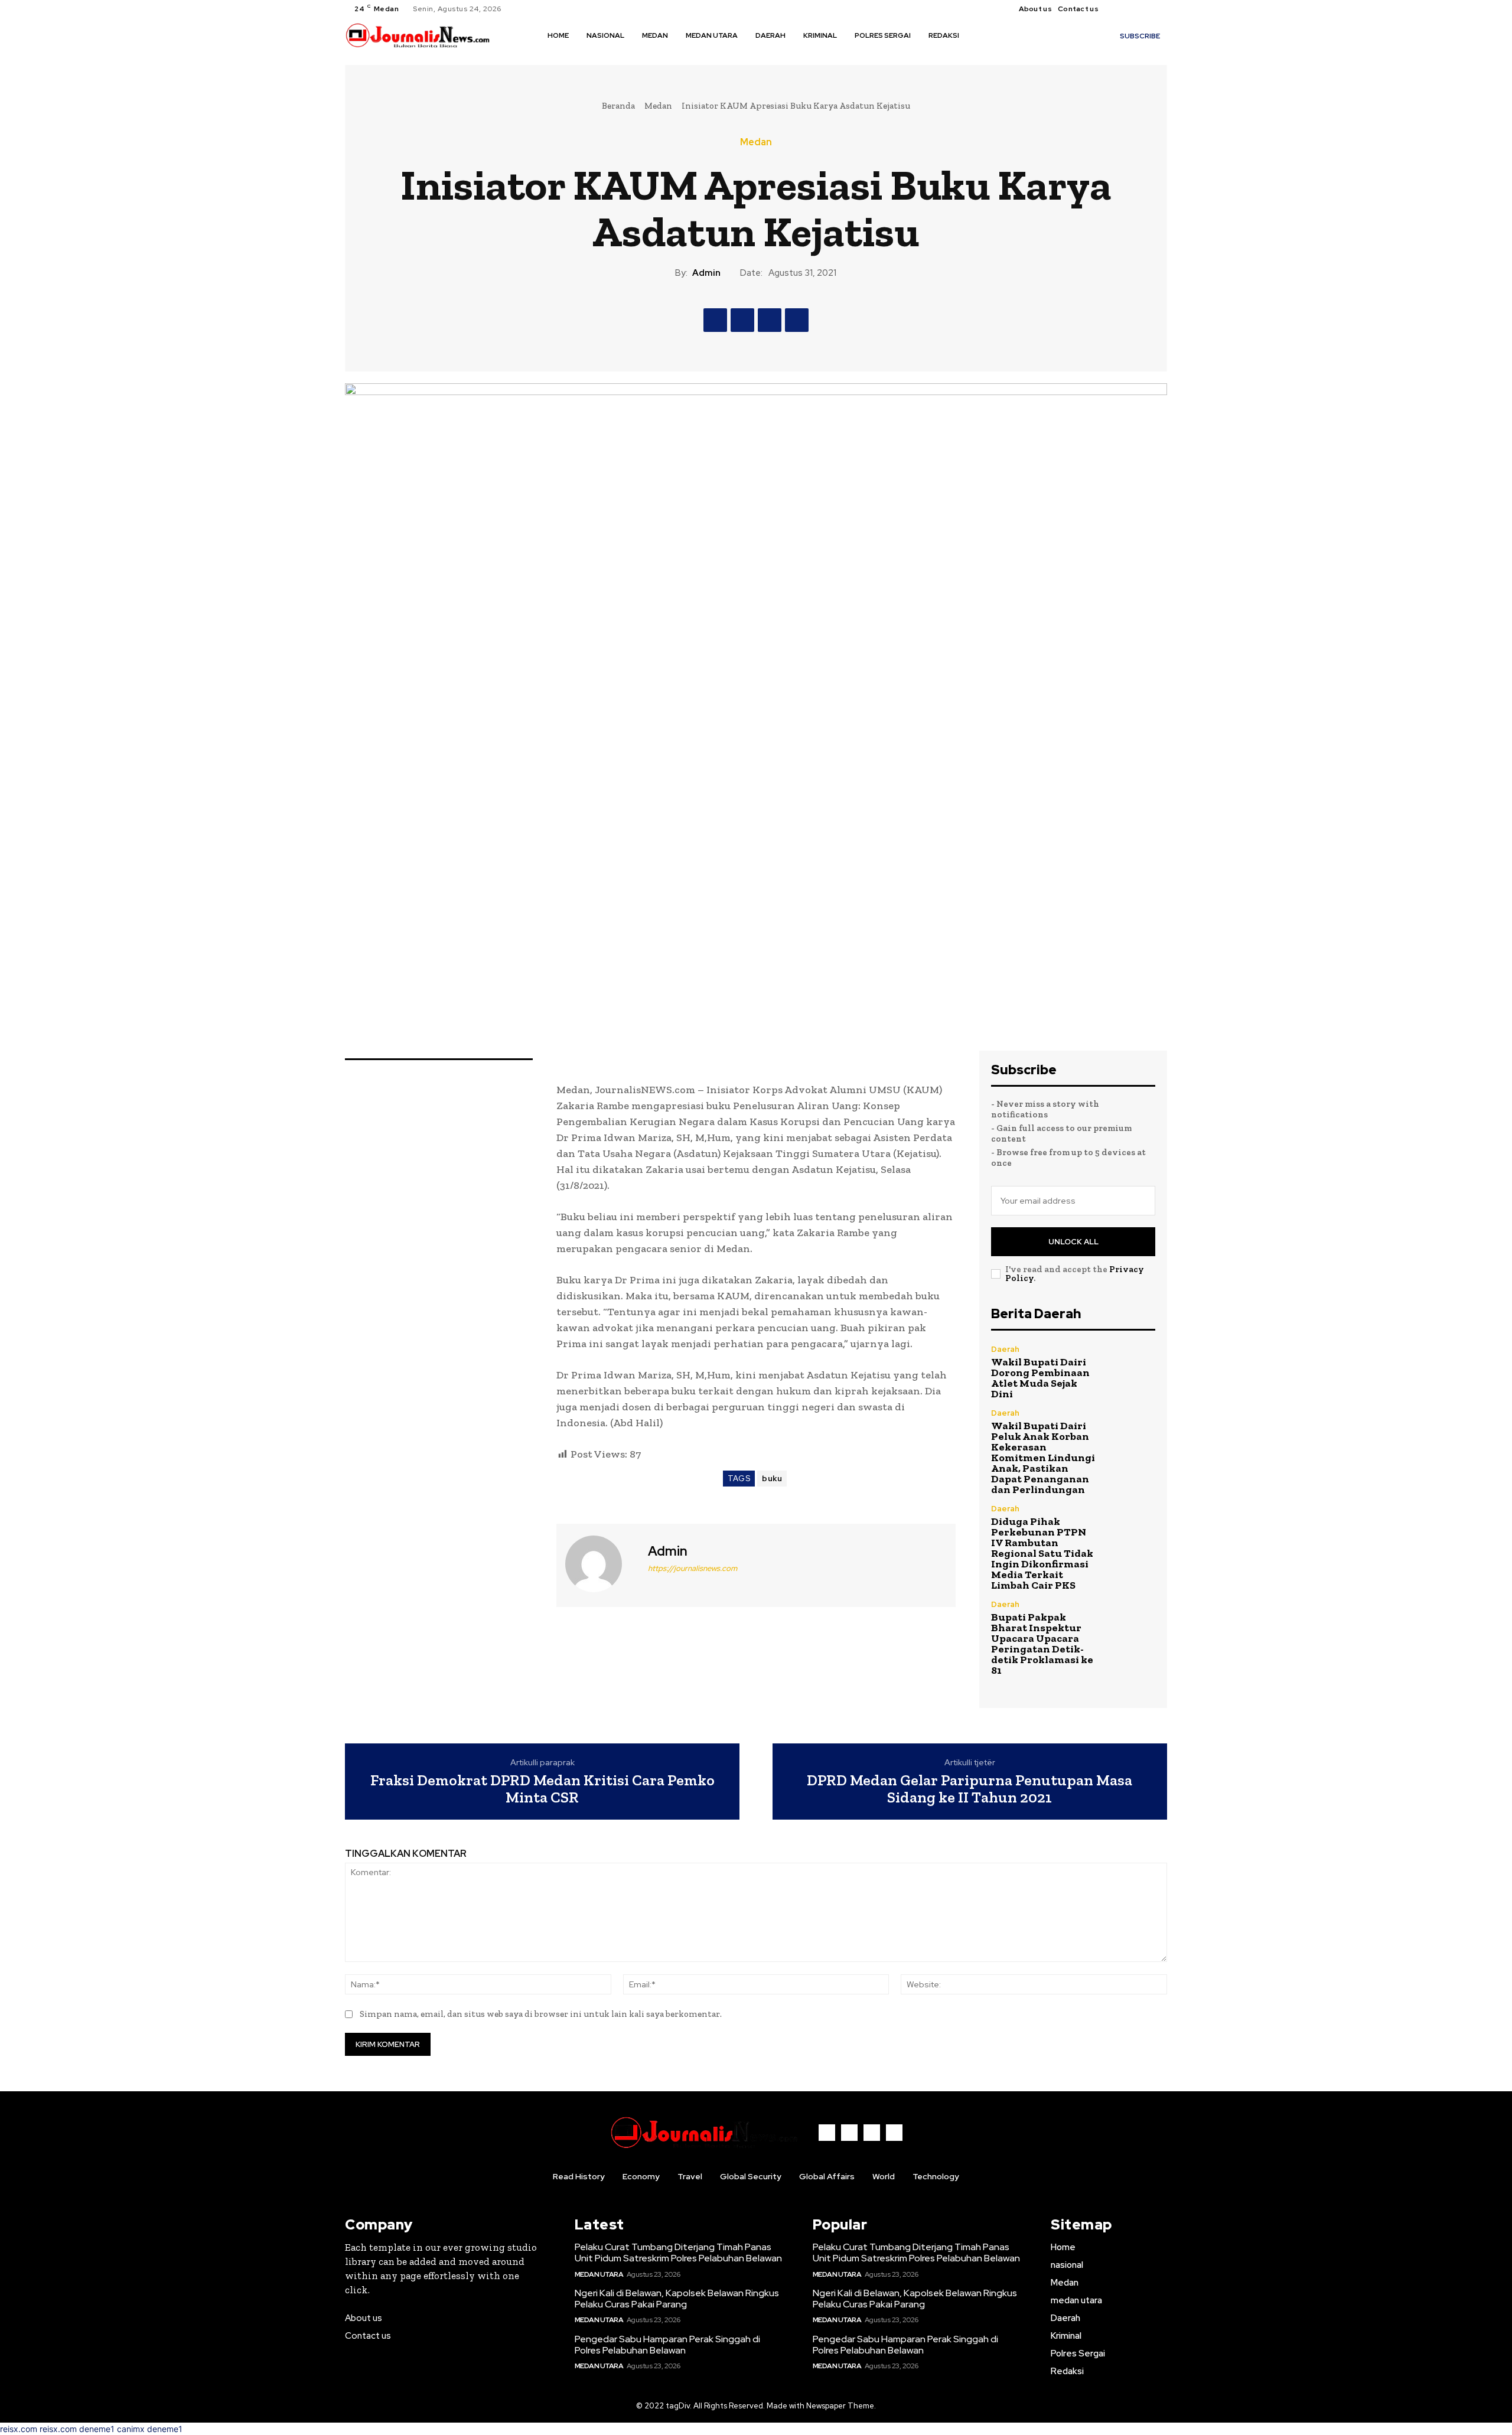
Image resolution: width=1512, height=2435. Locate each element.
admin (706, 273)
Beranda (618, 106)
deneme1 (97, 2429)
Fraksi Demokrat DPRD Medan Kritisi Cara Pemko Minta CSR (542, 1789)
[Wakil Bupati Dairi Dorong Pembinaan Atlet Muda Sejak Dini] (1131, 1370)
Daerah (1005, 1349)
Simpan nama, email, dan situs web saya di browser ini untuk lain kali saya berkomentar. (541, 2014)
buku (772, 1479)
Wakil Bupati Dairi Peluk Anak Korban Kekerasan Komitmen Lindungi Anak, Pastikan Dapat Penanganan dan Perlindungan (1043, 1458)
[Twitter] (1146, 9)
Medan (658, 106)
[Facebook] (1117, 9)
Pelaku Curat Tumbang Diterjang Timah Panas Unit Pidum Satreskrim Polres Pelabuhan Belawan (679, 2253)
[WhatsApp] (797, 320)
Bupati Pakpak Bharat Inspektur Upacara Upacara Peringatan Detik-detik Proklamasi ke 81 (1042, 1644)
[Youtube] (1160, 9)
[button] (985, 35)
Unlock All (1073, 1242)
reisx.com (19, 2429)
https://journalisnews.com (693, 1568)
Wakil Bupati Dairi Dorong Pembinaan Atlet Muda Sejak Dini (1040, 1378)
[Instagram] (1132, 9)
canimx (131, 2429)
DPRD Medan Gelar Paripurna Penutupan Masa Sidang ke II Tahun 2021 (970, 1789)
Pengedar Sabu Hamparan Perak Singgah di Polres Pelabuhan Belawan (667, 2345)
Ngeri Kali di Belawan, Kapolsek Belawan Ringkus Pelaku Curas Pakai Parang (677, 2299)
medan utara (599, 2274)
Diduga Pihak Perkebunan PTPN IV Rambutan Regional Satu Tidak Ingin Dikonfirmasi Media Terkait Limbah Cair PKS (1042, 1553)
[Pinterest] (770, 320)
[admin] (601, 1564)
